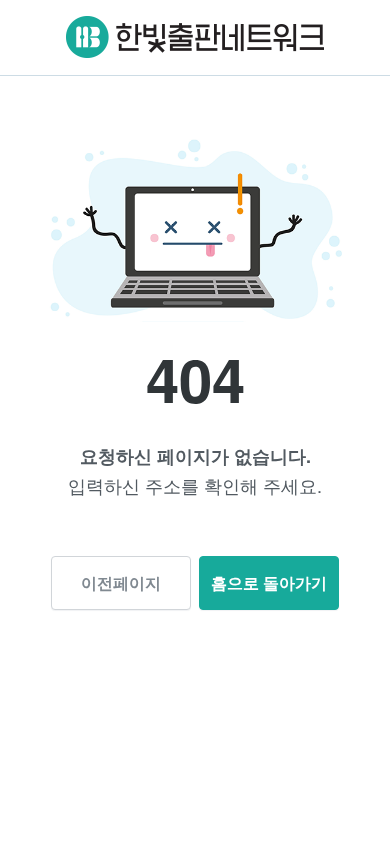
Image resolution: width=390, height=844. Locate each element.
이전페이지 (121, 582)
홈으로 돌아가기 (269, 582)
